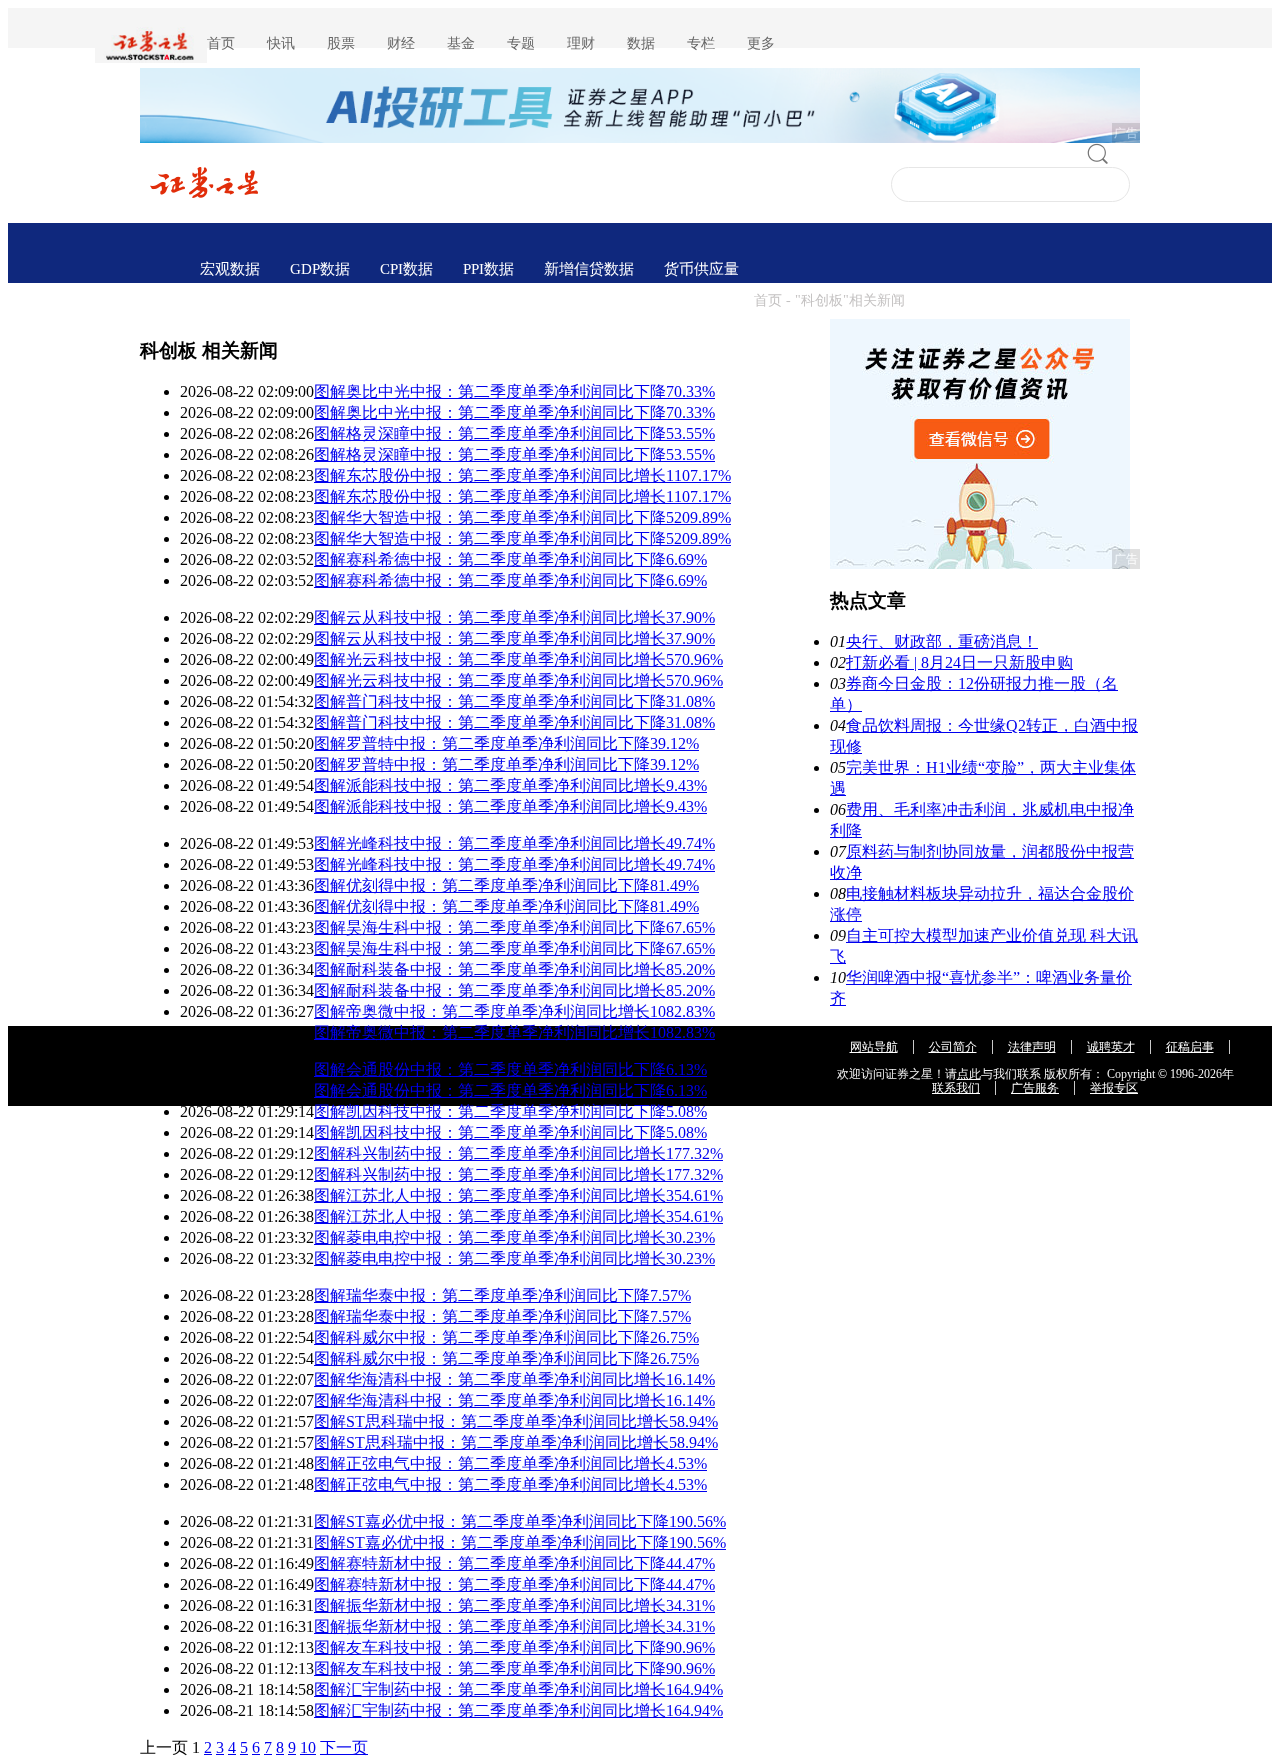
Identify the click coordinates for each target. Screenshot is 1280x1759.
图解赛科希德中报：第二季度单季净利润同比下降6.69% (510, 559)
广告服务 (1035, 1088)
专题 (521, 43)
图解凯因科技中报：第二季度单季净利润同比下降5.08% (510, 1111)
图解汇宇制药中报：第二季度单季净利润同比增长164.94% (518, 1689)
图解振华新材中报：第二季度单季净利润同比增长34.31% (514, 1605)
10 (308, 1747)
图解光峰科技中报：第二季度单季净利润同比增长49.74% (514, 843)
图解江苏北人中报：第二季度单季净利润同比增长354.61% (518, 1195)
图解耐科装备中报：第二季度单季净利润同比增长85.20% (514, 969)
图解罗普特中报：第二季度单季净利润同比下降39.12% (506, 743)
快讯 (281, 43)
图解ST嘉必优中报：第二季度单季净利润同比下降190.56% (520, 1521)
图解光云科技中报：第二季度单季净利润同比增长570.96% (518, 659)
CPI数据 (406, 269)
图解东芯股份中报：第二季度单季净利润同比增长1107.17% (522, 475)
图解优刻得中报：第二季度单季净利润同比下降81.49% (506, 885)
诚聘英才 (1111, 1047)
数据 (641, 43)
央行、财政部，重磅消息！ (942, 641)
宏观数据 (230, 269)
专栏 (701, 43)
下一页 (344, 1747)
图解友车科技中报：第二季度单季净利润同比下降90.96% (514, 1647)
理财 (581, 43)
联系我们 (956, 1088)
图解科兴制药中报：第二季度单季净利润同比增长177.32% (518, 1153)
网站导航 (874, 1047)
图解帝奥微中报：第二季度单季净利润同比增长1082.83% (514, 1011)
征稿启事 (1190, 1047)
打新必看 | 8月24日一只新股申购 (959, 662)
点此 (969, 1074)
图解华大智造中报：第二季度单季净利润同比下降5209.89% (522, 517)
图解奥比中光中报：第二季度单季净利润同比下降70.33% (514, 391)
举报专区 (1114, 1088)
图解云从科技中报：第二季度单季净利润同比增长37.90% (514, 617)
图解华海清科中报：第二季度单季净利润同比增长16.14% (514, 1379)
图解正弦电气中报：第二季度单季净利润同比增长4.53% (510, 1463)
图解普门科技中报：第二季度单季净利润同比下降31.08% (514, 701)
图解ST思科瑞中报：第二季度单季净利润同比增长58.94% (516, 1421)
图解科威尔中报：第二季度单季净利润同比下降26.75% (506, 1337)
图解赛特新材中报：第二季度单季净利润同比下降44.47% (514, 1563)
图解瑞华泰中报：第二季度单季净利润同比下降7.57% (502, 1295)
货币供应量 (701, 269)
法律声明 (1032, 1047)
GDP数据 (320, 269)
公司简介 (953, 1047)
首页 (221, 43)
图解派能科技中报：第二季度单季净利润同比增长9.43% (510, 785)
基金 (461, 43)
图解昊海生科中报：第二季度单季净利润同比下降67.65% (514, 927)
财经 (401, 43)
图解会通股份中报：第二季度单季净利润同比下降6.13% (510, 1069)
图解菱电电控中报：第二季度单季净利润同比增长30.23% (514, 1237)
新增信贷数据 (589, 269)
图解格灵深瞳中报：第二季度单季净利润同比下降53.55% (514, 433)
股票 (341, 43)
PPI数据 (488, 269)
